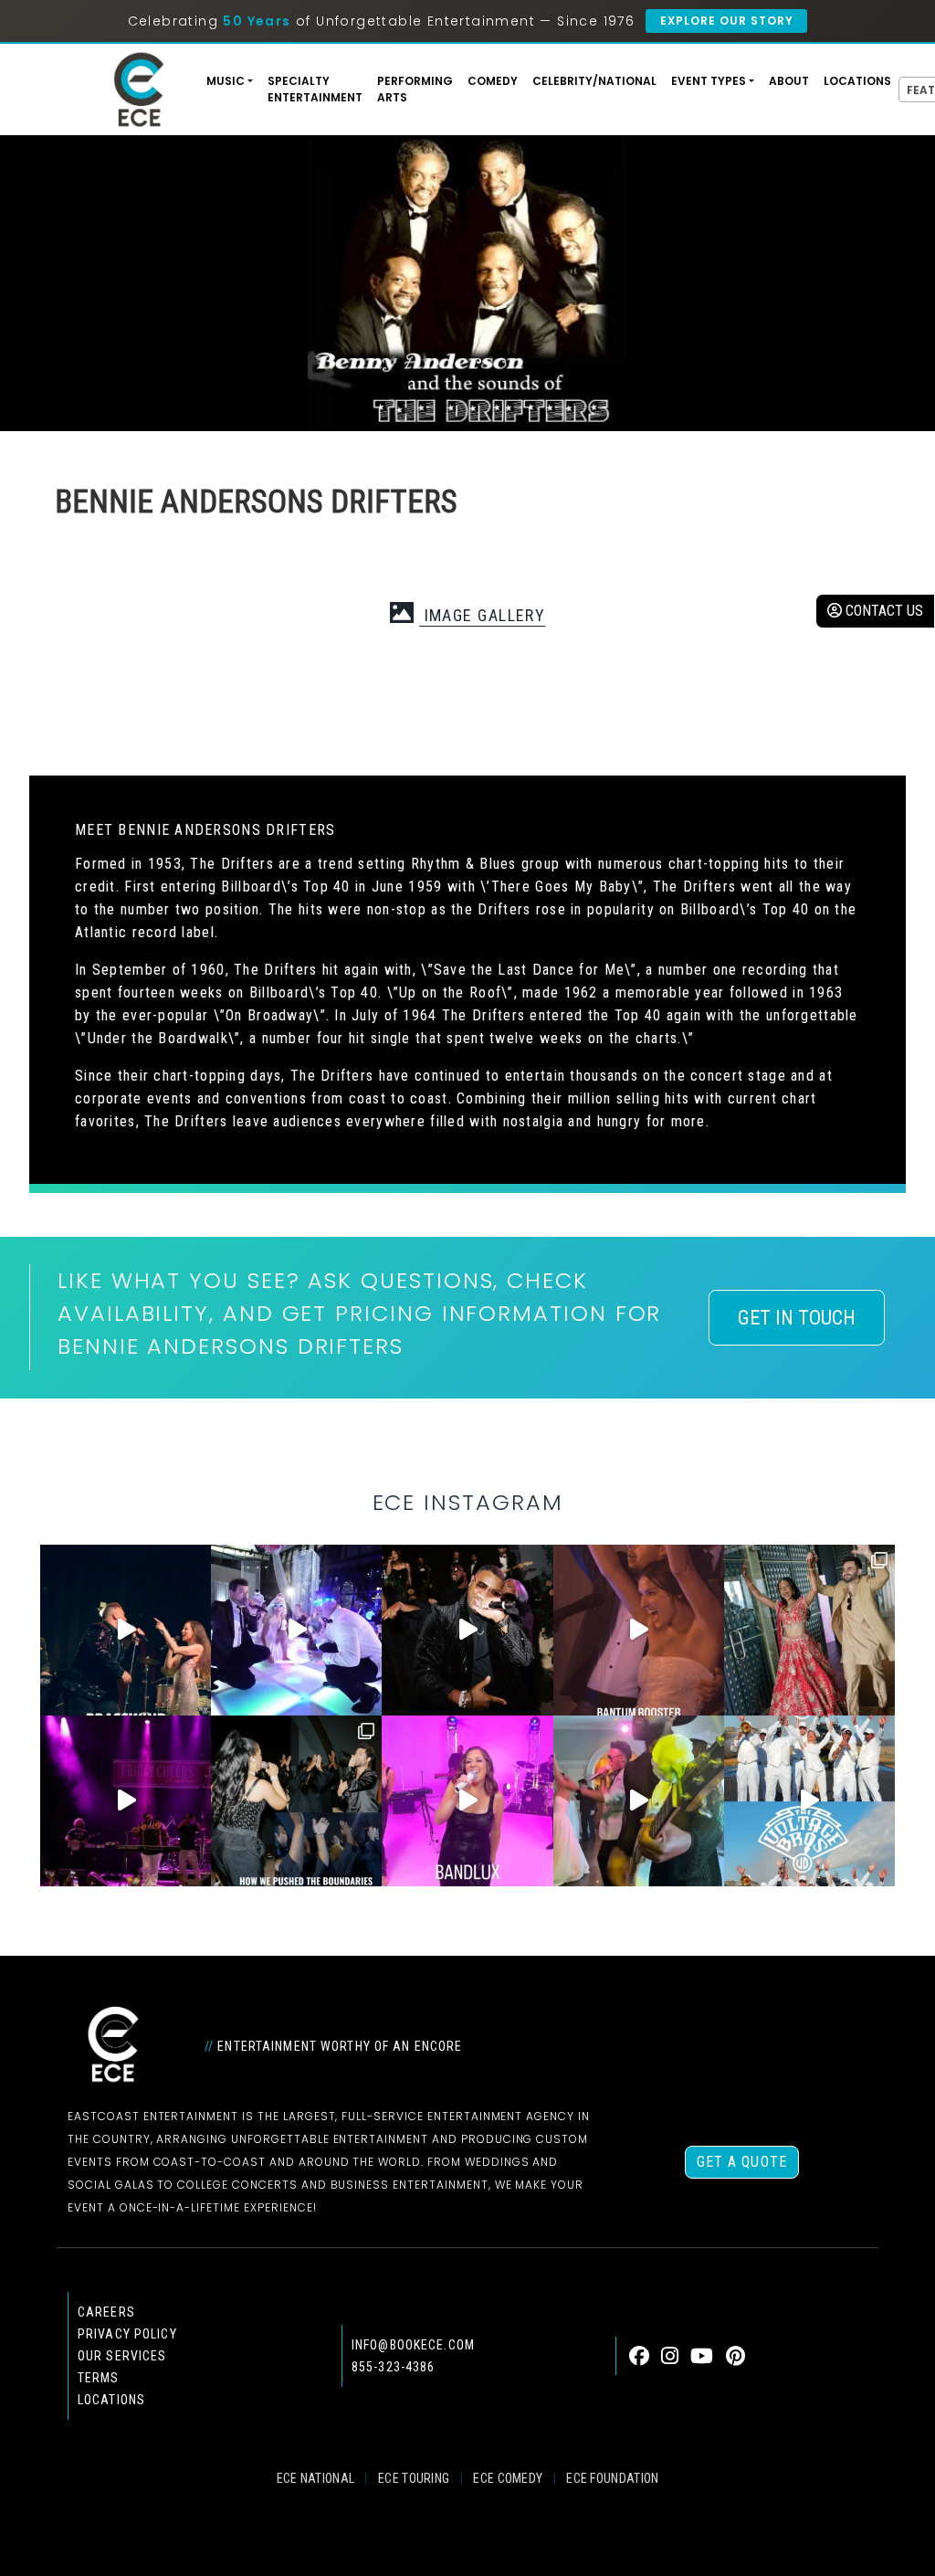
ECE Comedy (508, 2478)
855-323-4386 (393, 2367)
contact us (882, 611)
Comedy (493, 81)
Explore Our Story (726, 21)
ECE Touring (414, 2478)
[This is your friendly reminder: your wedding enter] (809, 1630)
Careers (106, 2312)
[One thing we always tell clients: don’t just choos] (467, 1801)
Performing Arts (415, 89)
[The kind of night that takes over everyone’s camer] (467, 1630)
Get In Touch (797, 1318)
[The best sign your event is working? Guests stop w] (296, 1630)
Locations (857, 81)
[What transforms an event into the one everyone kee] (296, 1801)
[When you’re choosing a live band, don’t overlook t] (126, 1630)
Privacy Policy (127, 2334)
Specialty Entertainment (315, 89)
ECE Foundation (612, 2478)
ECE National (316, 2478)
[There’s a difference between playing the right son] (639, 1630)
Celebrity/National (594, 81)
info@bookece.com (413, 2345)
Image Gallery (482, 615)
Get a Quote (742, 2162)
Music (226, 81)
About (789, 81)
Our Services (122, 2356)
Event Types (709, 81)
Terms (99, 2378)
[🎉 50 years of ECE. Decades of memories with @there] (809, 1801)
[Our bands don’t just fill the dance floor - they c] (639, 1801)
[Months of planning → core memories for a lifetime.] (126, 1801)
